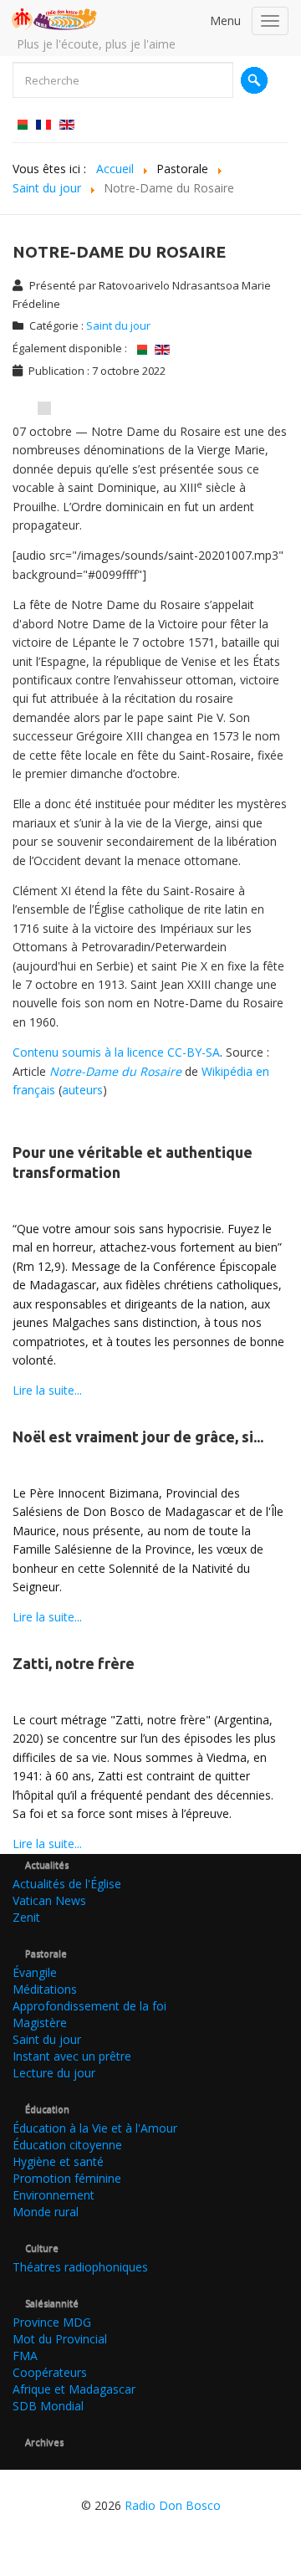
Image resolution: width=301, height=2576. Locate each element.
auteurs (82, 1090)
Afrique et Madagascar (74, 2389)
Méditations (45, 1989)
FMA (25, 2356)
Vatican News (49, 1900)
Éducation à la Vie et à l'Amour (95, 2128)
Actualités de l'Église (67, 1884)
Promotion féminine (67, 2178)
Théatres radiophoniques (80, 2267)
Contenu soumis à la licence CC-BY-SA (116, 1052)
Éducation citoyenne (67, 2145)
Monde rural (46, 2212)
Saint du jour (118, 325)
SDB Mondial (48, 2406)
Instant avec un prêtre (72, 2056)
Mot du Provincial (60, 2339)
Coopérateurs (50, 2372)
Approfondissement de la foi (89, 2006)
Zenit (26, 1917)
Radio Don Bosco (173, 2505)
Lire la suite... (47, 1390)
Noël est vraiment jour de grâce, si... (138, 1437)
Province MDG (52, 2322)
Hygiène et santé (58, 2161)
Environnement (54, 2195)
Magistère (40, 2023)
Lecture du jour (54, 2073)
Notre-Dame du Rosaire (115, 1071)
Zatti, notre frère (74, 1663)
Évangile (35, 1972)
